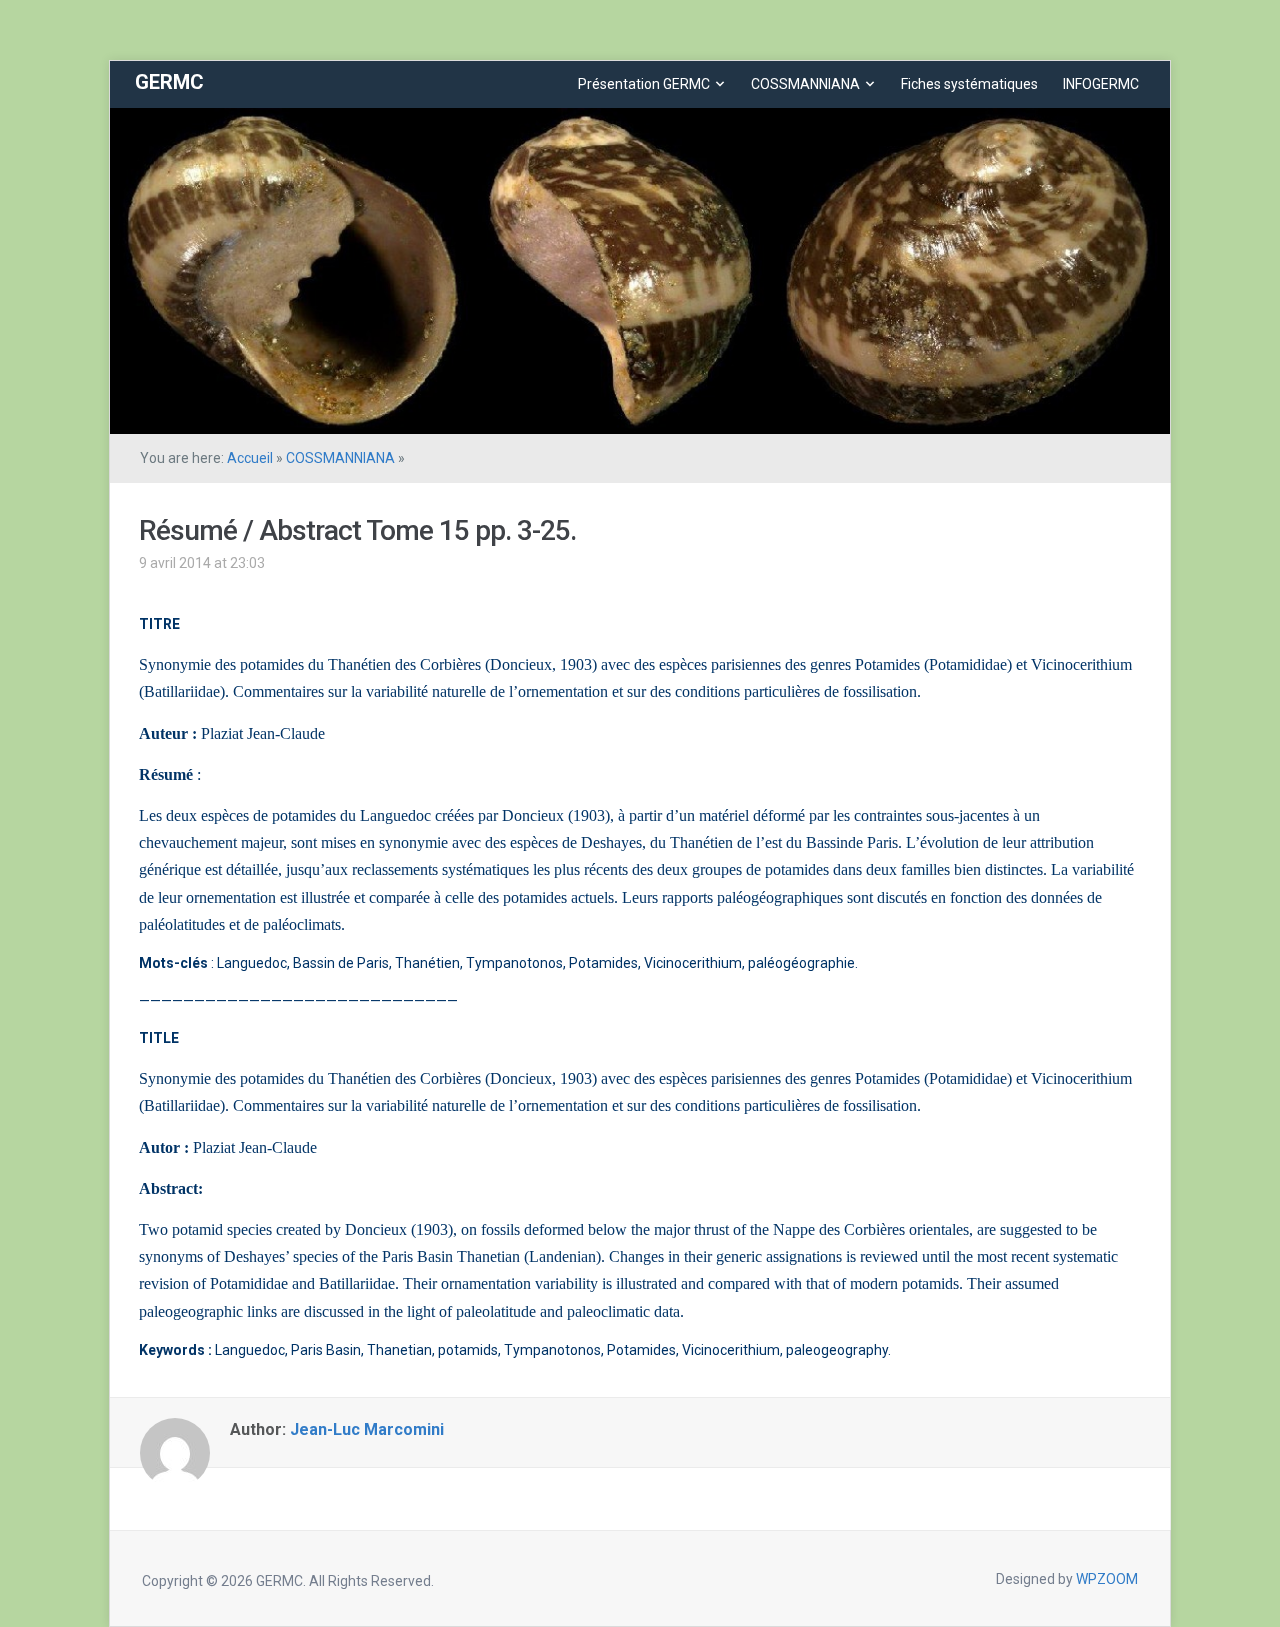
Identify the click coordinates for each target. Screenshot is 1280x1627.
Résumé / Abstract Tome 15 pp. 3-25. (357, 530)
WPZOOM (1107, 1579)
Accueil (250, 458)
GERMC (169, 82)
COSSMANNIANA (805, 84)
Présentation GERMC (644, 84)
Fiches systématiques (969, 84)
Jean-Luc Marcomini (367, 1429)
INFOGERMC (1101, 84)
